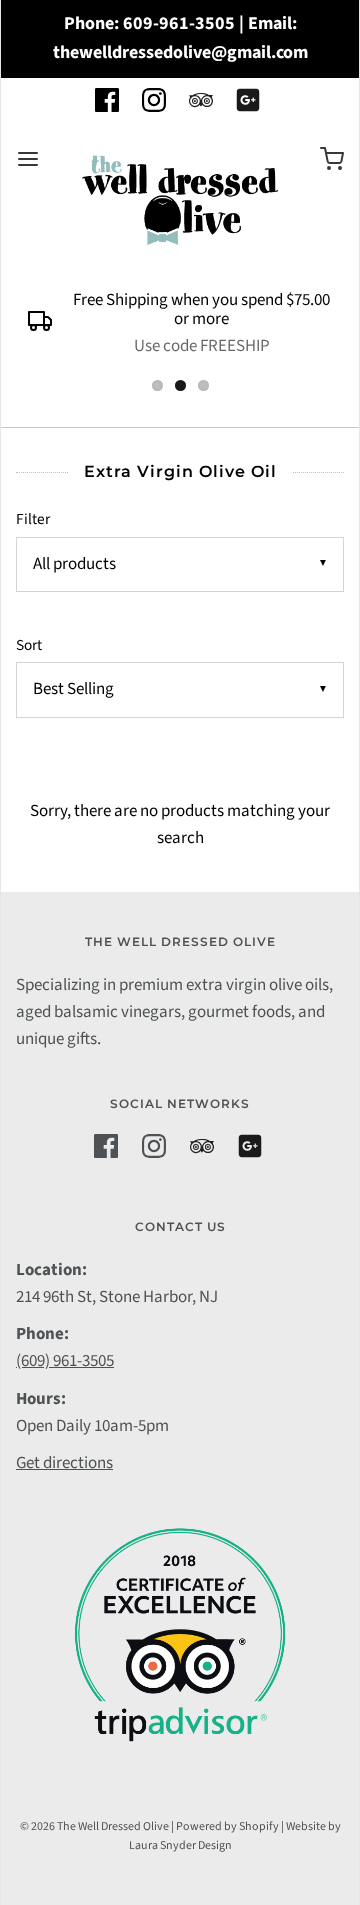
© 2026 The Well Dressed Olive (94, 1826)
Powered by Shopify (227, 1826)
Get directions (64, 1463)
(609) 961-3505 (65, 1361)
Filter (33, 519)
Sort (29, 645)
